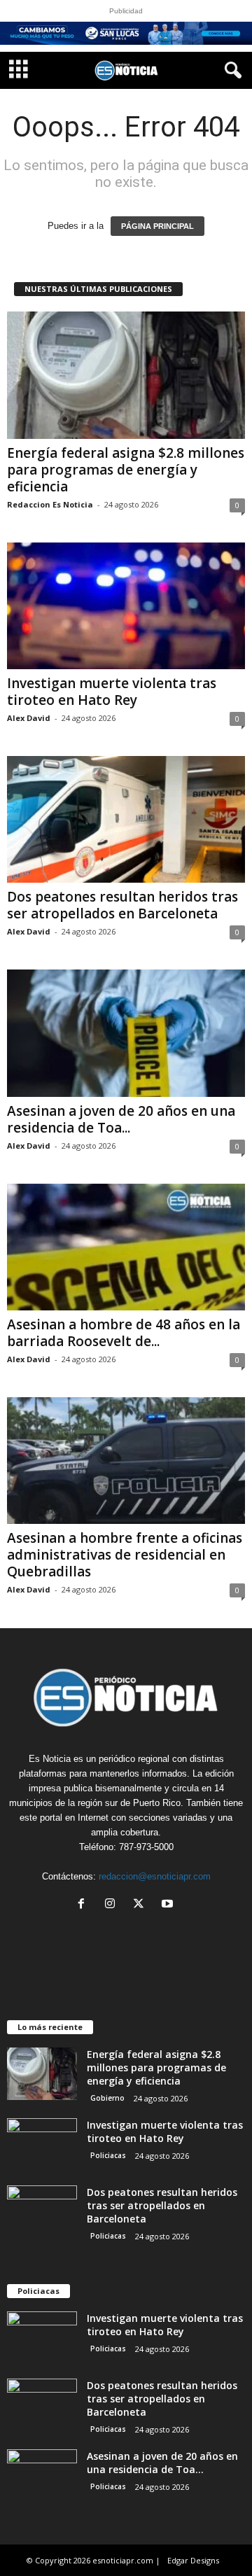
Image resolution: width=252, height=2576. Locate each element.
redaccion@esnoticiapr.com (155, 1876)
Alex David (29, 718)
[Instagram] (113, 1905)
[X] (142, 1905)
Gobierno (107, 2098)
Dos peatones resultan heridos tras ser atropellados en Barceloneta (122, 905)
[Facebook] (84, 1905)
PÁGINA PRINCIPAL (157, 226)
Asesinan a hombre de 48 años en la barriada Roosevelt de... (124, 1333)
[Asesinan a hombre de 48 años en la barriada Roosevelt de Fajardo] (126, 1247)
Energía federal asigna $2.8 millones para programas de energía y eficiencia (126, 470)
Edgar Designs (193, 2560)
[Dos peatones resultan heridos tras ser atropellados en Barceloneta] (126, 819)
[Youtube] (169, 1905)
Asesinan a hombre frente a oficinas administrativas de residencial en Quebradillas (125, 1555)
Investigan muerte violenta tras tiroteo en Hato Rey (112, 692)
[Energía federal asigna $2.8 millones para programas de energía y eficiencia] (126, 375)
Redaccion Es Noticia (50, 504)
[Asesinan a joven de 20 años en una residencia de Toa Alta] (126, 1033)
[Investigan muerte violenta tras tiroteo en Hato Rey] (126, 606)
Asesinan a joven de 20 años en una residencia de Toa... (121, 1119)
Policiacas (108, 2155)
